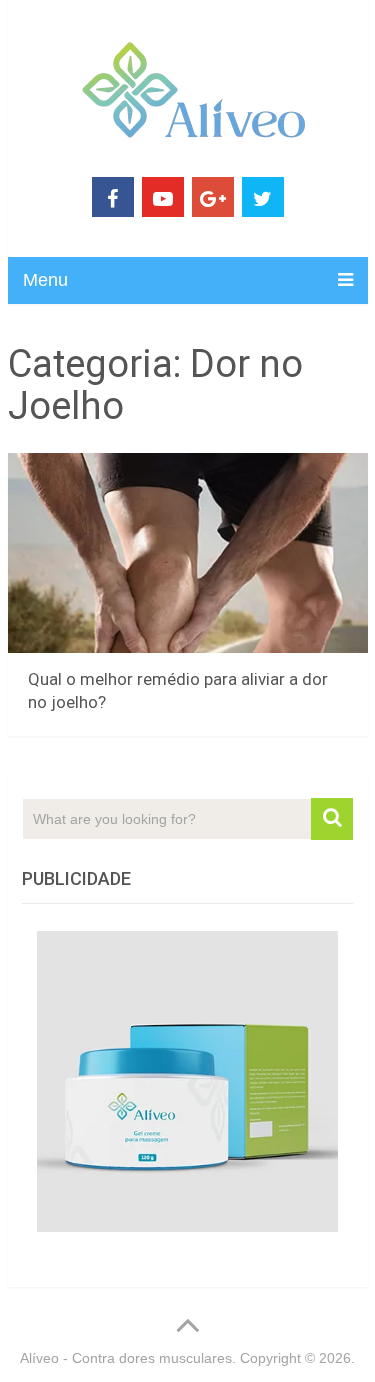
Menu (45, 280)
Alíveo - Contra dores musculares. (128, 1358)
